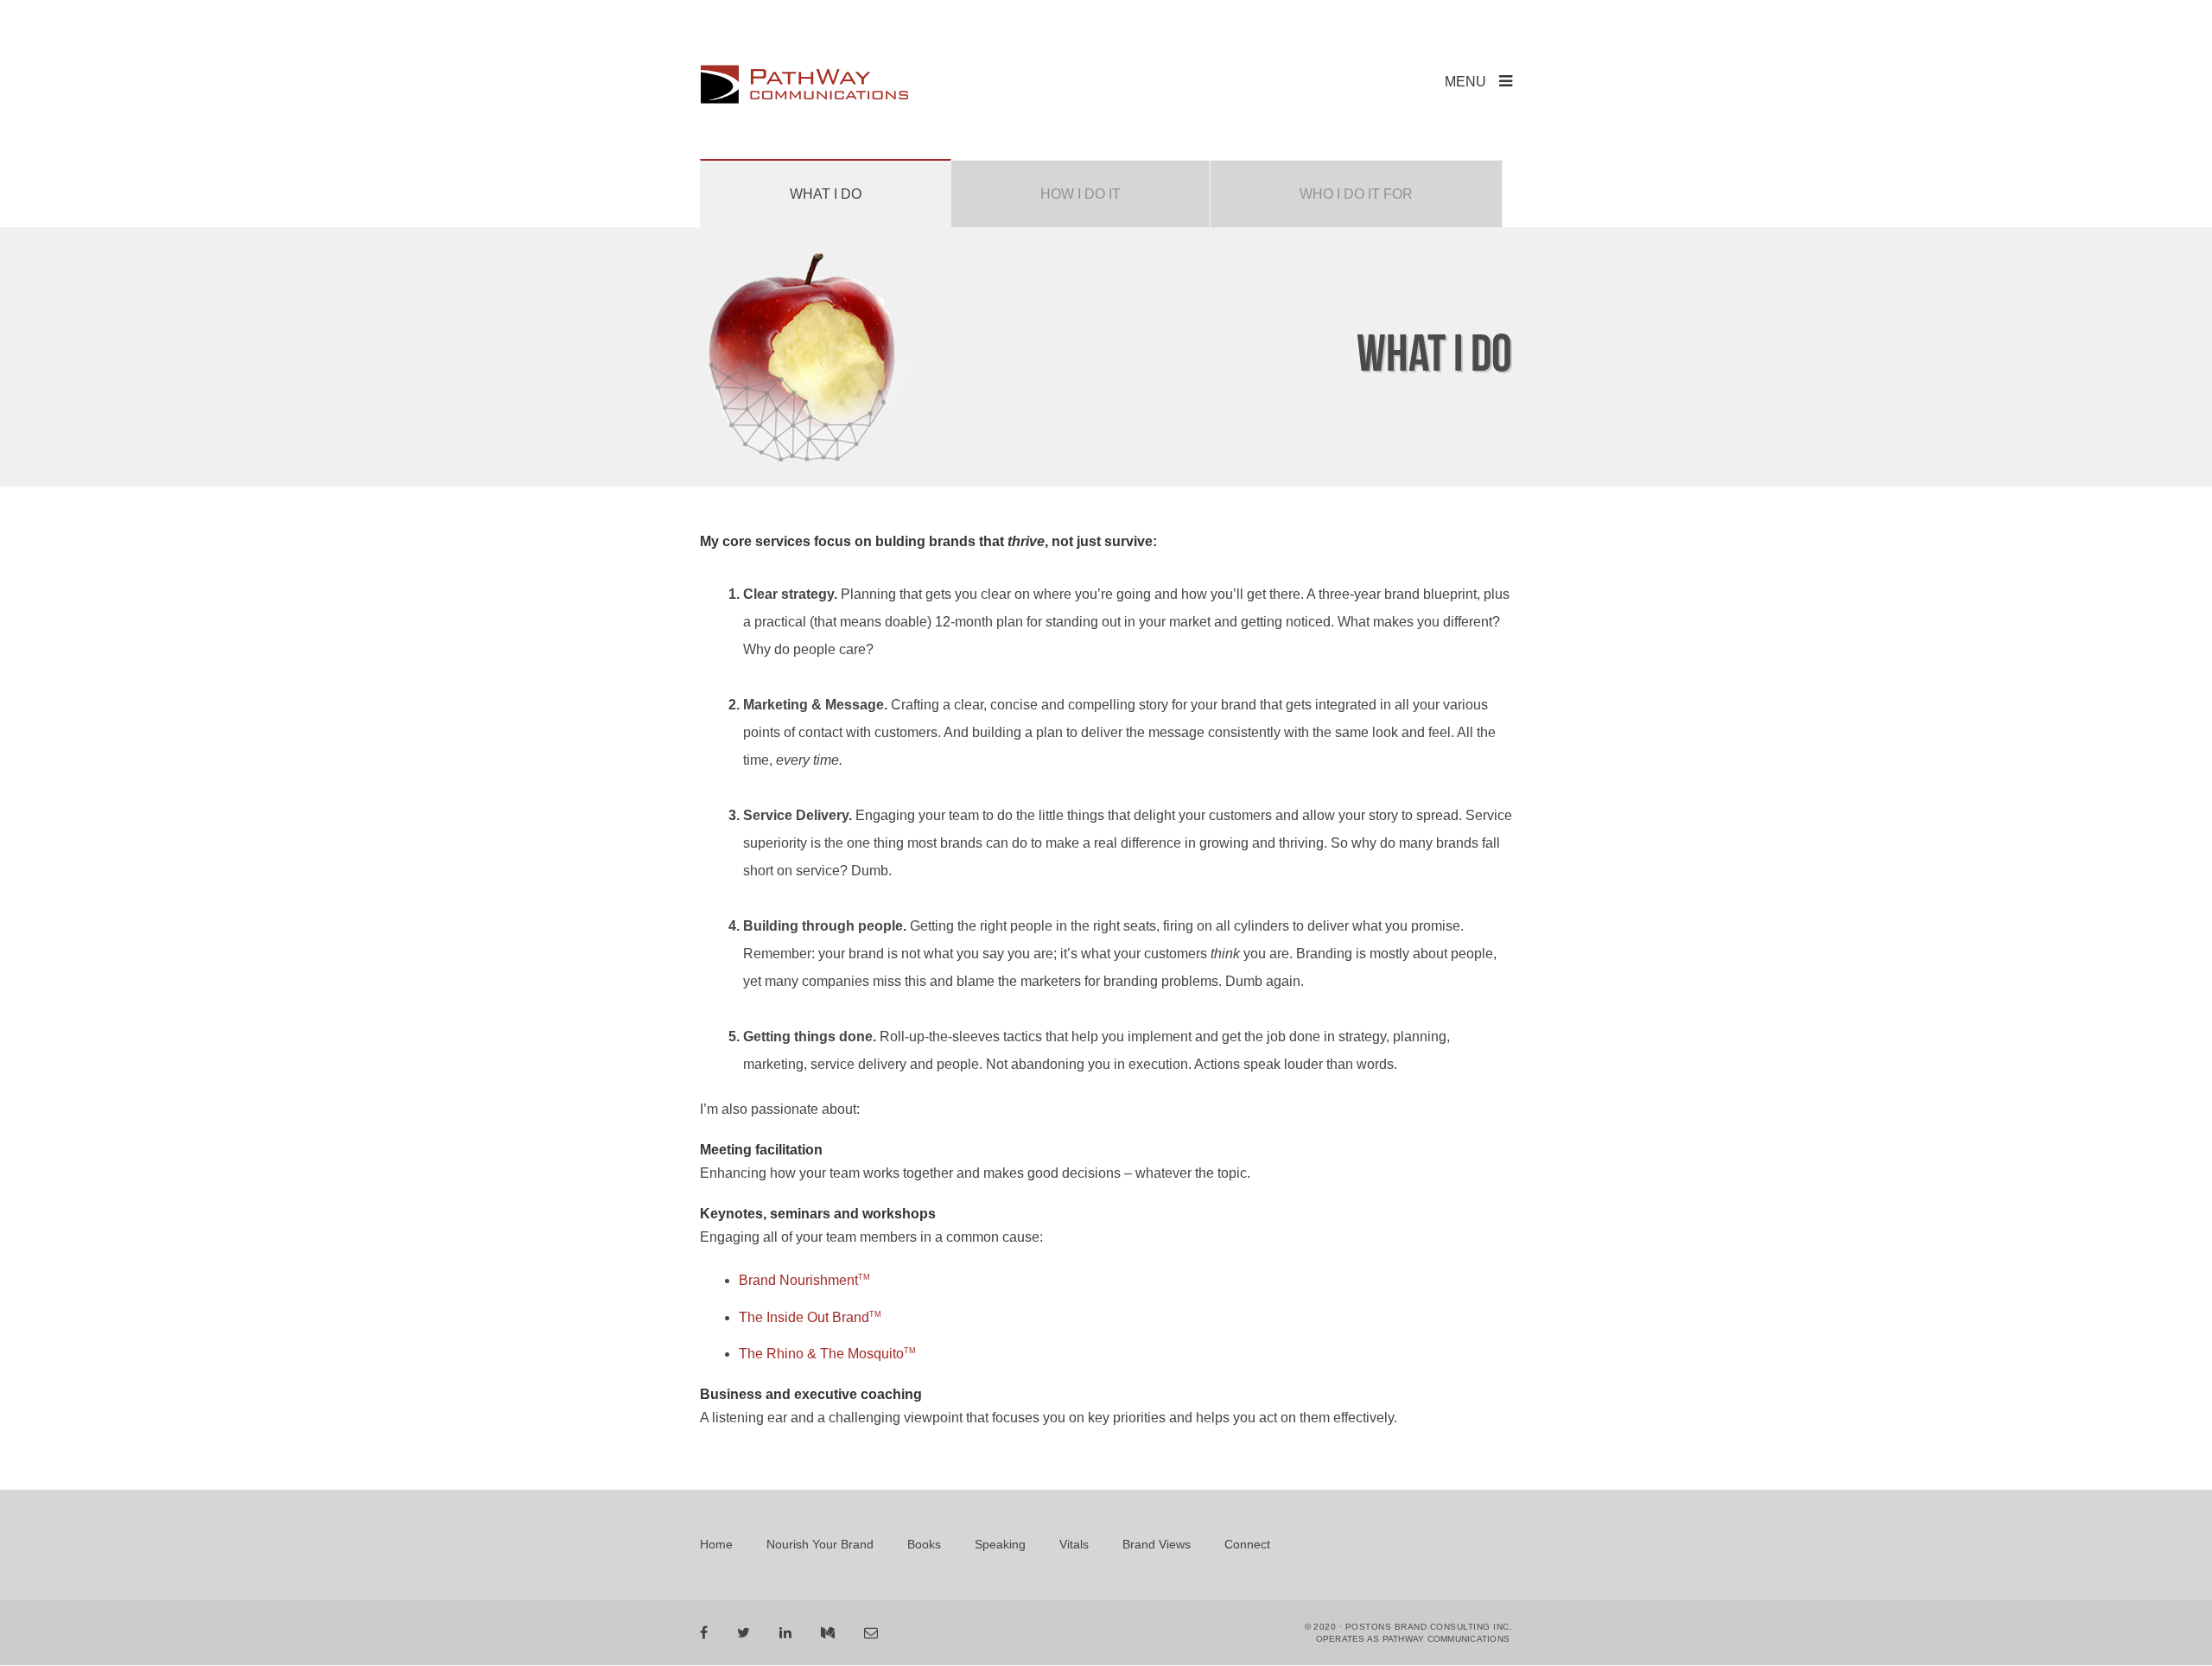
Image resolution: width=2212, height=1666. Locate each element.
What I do (826, 194)
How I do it (1081, 194)
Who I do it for (1356, 194)
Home (716, 1544)
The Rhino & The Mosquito (827, 1354)
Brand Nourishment (804, 1280)
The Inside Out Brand (810, 1317)
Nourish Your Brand (820, 1544)
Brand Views (1157, 1544)
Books (924, 1544)
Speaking (1000, 1544)
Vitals (1074, 1544)
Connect (1247, 1544)
